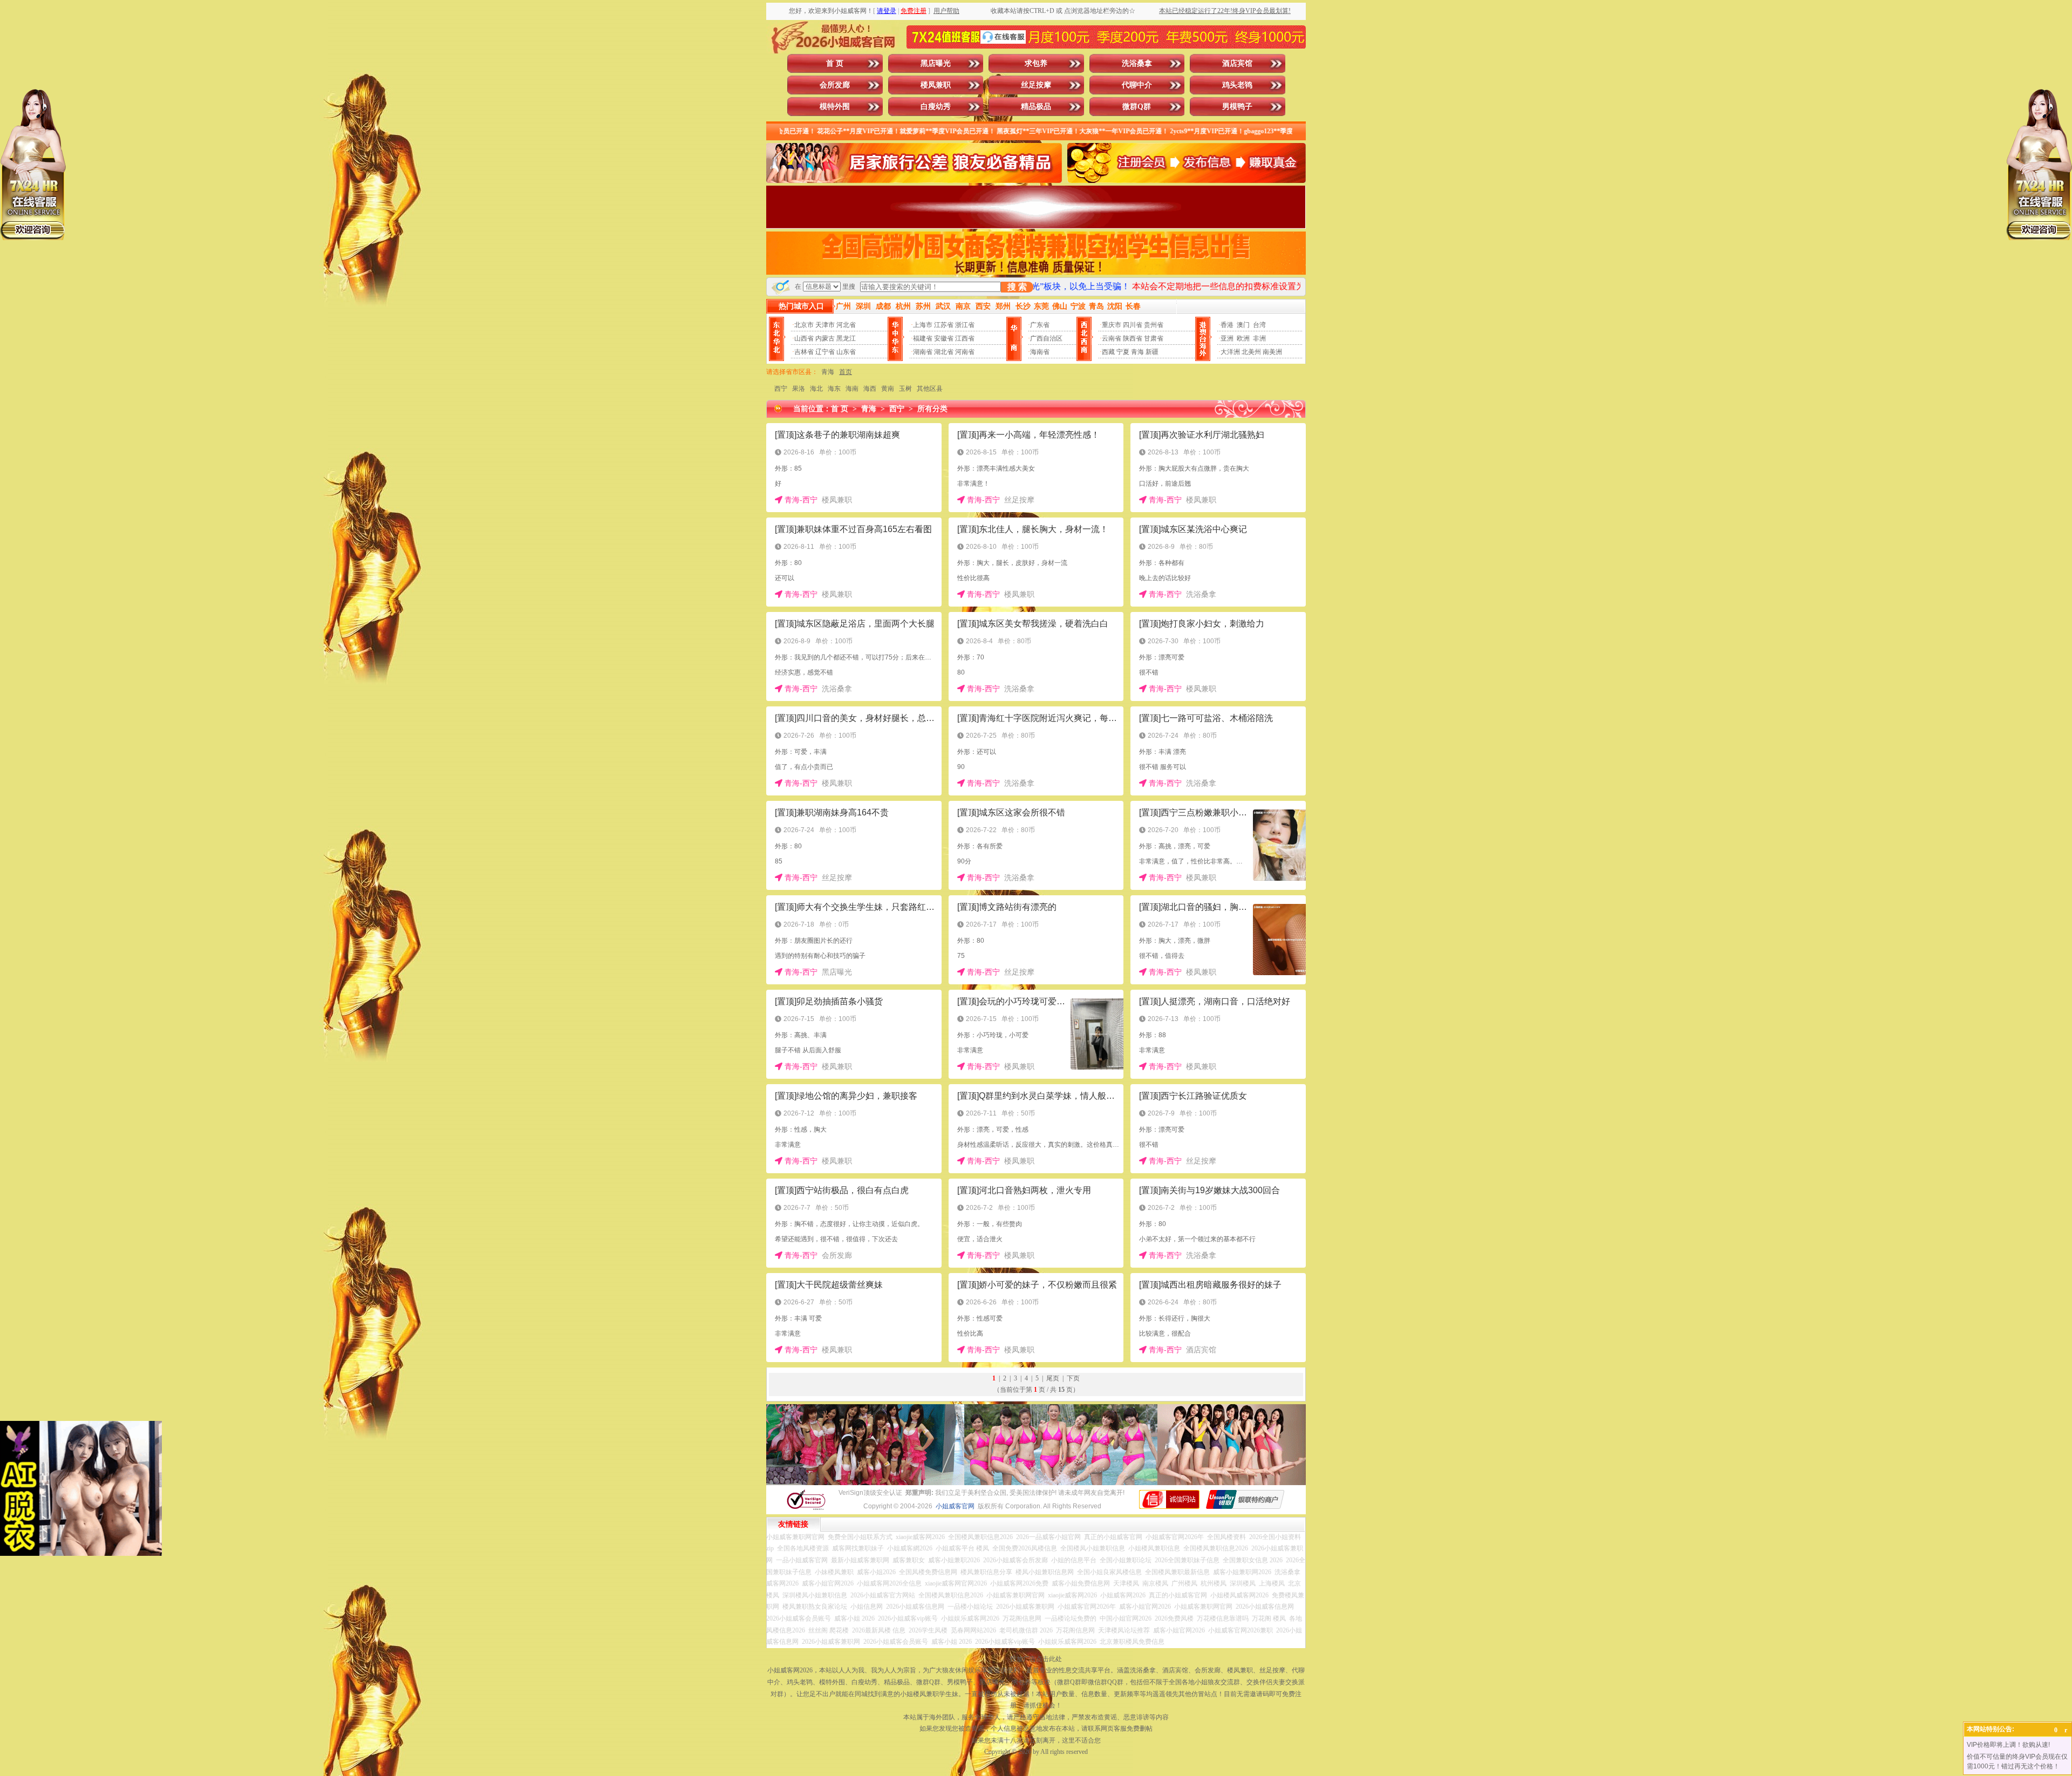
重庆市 (1112, 325)
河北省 (846, 325)
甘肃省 (1154, 338)
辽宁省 (825, 352)
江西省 (965, 338)
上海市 (923, 325)
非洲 (1259, 338)
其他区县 (930, 389)
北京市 (804, 325)
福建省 (923, 338)
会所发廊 (835, 85)
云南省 (1112, 338)
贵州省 (1154, 325)
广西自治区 (1046, 338)
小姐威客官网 (955, 1506)
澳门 (1243, 325)
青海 (1137, 352)
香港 (1227, 325)
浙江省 (965, 325)
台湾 (1259, 325)
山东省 (846, 352)
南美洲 (1272, 352)
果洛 (799, 389)
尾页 (1053, 1378)
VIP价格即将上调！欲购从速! (2008, 1745)
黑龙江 (846, 338)
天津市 (825, 325)
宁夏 (1123, 352)
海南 (852, 389)
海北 (816, 389)
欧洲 (1243, 338)
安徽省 (944, 338)
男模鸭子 (1237, 107)
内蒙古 (825, 338)
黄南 (888, 389)
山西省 (804, 338)
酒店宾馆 (1237, 63)
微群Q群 (1137, 107)
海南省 (1040, 352)
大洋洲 (1230, 352)
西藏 (1108, 352)
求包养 (1036, 63)
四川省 (1133, 325)
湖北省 (944, 352)
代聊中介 (1137, 85)
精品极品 (1036, 107)
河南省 (965, 352)
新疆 (1152, 352)
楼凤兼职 (936, 85)
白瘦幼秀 (936, 107)
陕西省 (1133, 338)
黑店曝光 (936, 63)
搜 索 (1017, 287)
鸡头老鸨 (1237, 85)
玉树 (905, 389)
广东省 (1040, 325)
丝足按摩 (1036, 85)
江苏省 (944, 325)
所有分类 (932, 409)
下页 (1073, 1378)
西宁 (781, 389)
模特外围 (835, 107)
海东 (834, 389)
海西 (870, 389)
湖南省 (923, 352)
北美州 (1251, 352)
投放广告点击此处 (1036, 1659)
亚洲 (1227, 338)
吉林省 (804, 352)
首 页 (835, 63)
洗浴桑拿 (1137, 63)
